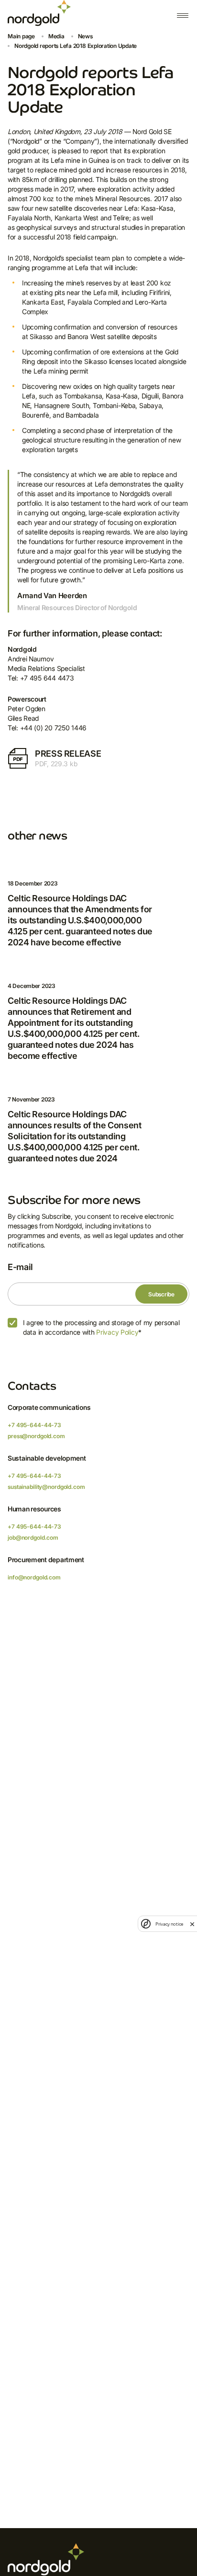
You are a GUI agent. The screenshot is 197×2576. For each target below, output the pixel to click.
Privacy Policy (117, 1332)
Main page (21, 36)
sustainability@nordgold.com (46, 1487)
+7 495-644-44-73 (34, 1425)
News (85, 36)
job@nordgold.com (33, 1538)
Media (56, 36)
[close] (192, 1924)
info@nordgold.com (34, 1577)
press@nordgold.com (36, 1436)
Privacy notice (169, 1924)
